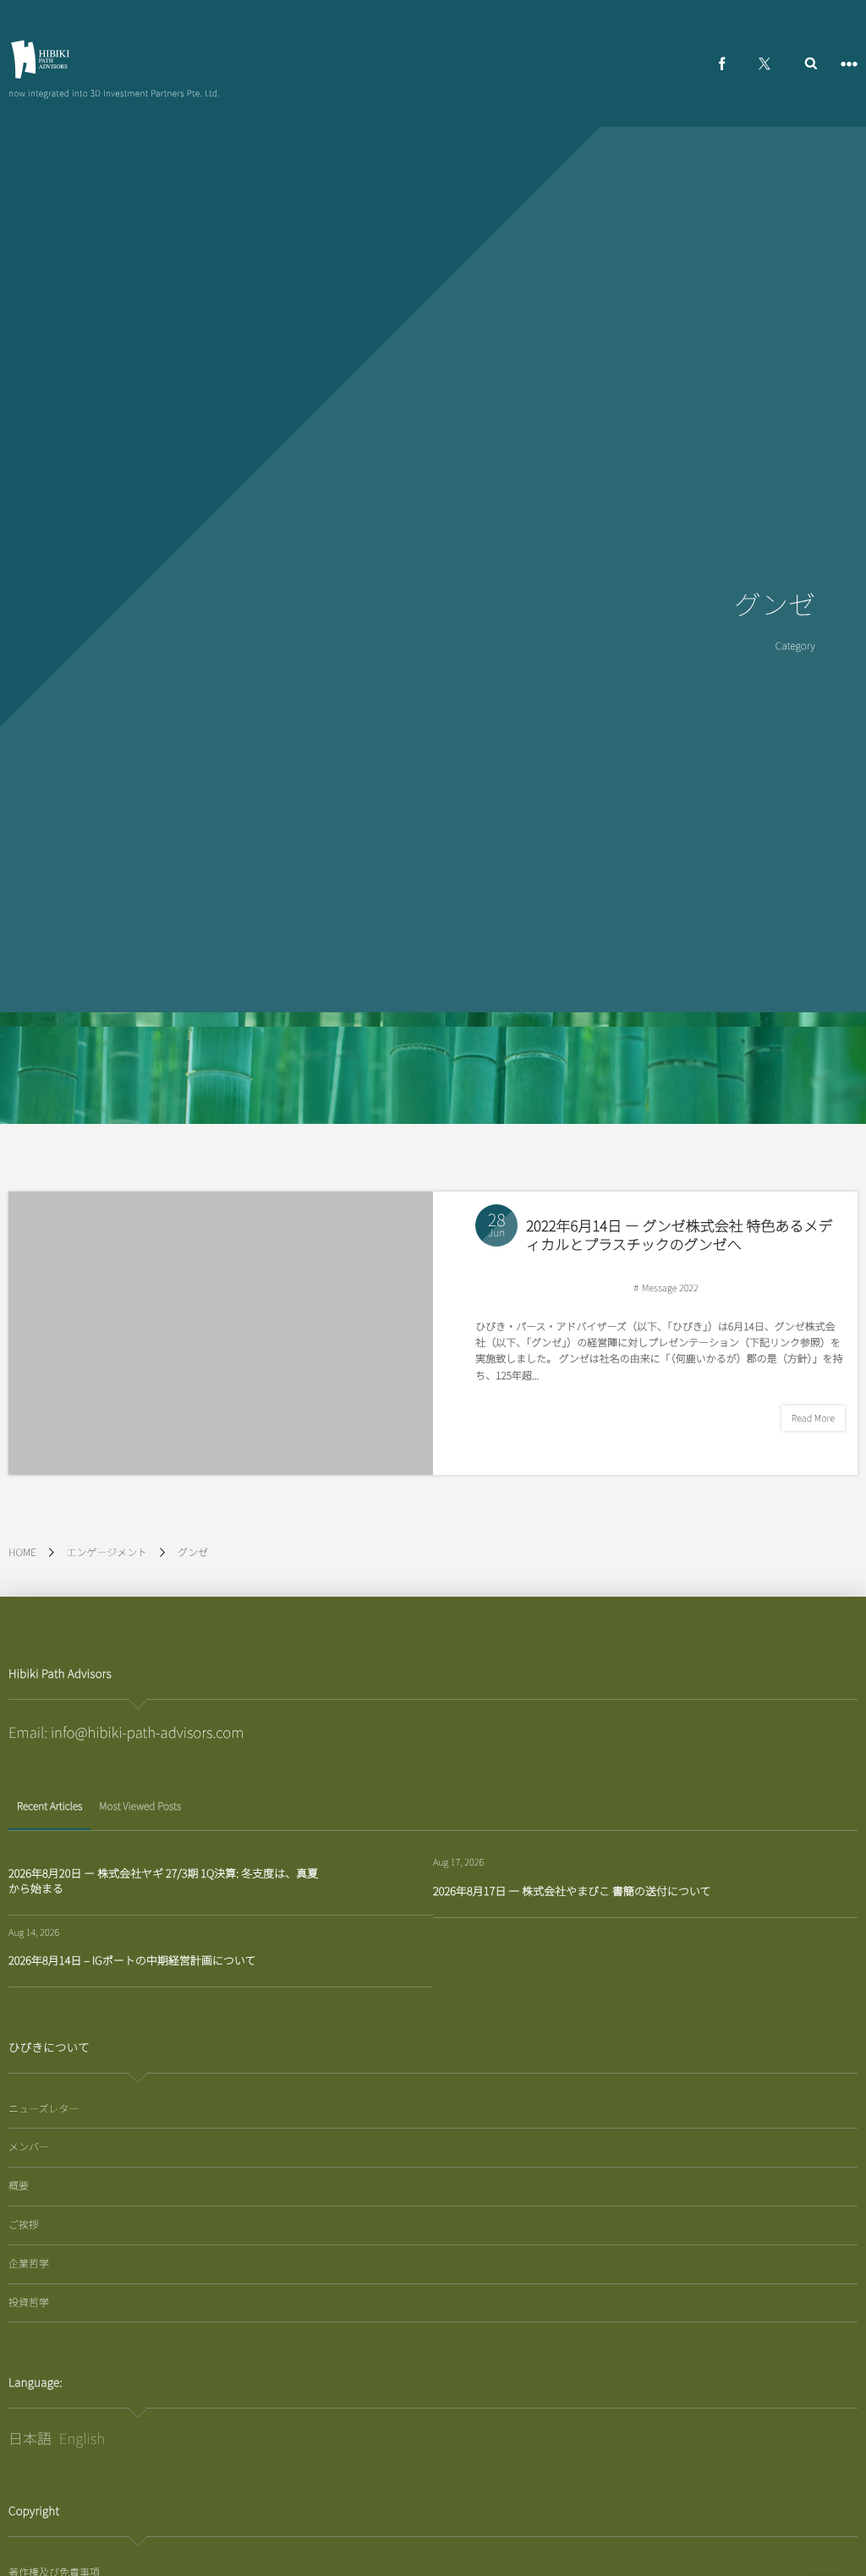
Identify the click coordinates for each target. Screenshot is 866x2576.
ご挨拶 (24, 2225)
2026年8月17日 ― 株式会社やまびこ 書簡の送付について (572, 1891)
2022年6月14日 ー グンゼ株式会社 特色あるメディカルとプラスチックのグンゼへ (679, 1234)
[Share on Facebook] (722, 63)
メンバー (29, 2147)
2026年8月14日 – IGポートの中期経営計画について (132, 1960)
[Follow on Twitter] (765, 63)
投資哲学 (29, 2302)
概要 (19, 2186)
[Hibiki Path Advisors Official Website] (40, 59)
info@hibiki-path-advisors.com (148, 1732)
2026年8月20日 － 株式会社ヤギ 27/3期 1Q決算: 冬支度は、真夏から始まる (163, 1880)
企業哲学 (29, 2264)
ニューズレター (44, 2109)
